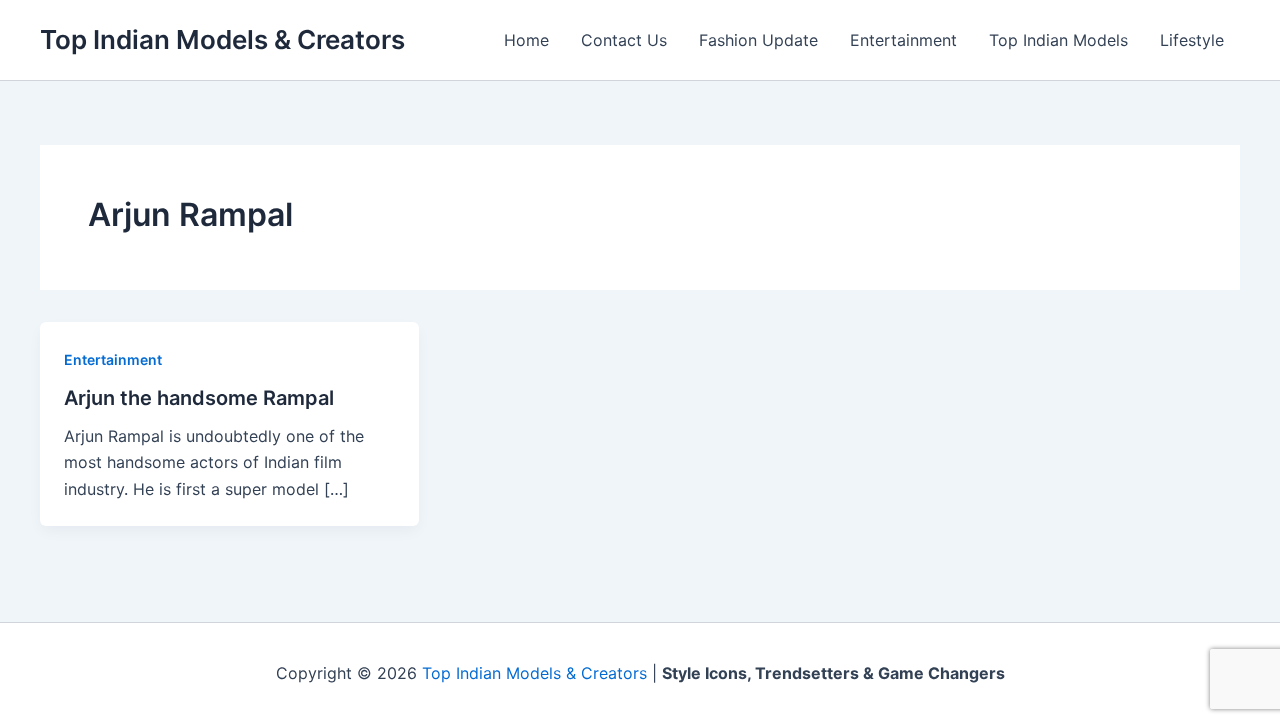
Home (526, 40)
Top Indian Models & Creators (222, 39)
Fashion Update (758, 40)
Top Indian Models (1058, 40)
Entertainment (903, 40)
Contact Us (624, 40)
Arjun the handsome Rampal (199, 398)
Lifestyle (1192, 40)
